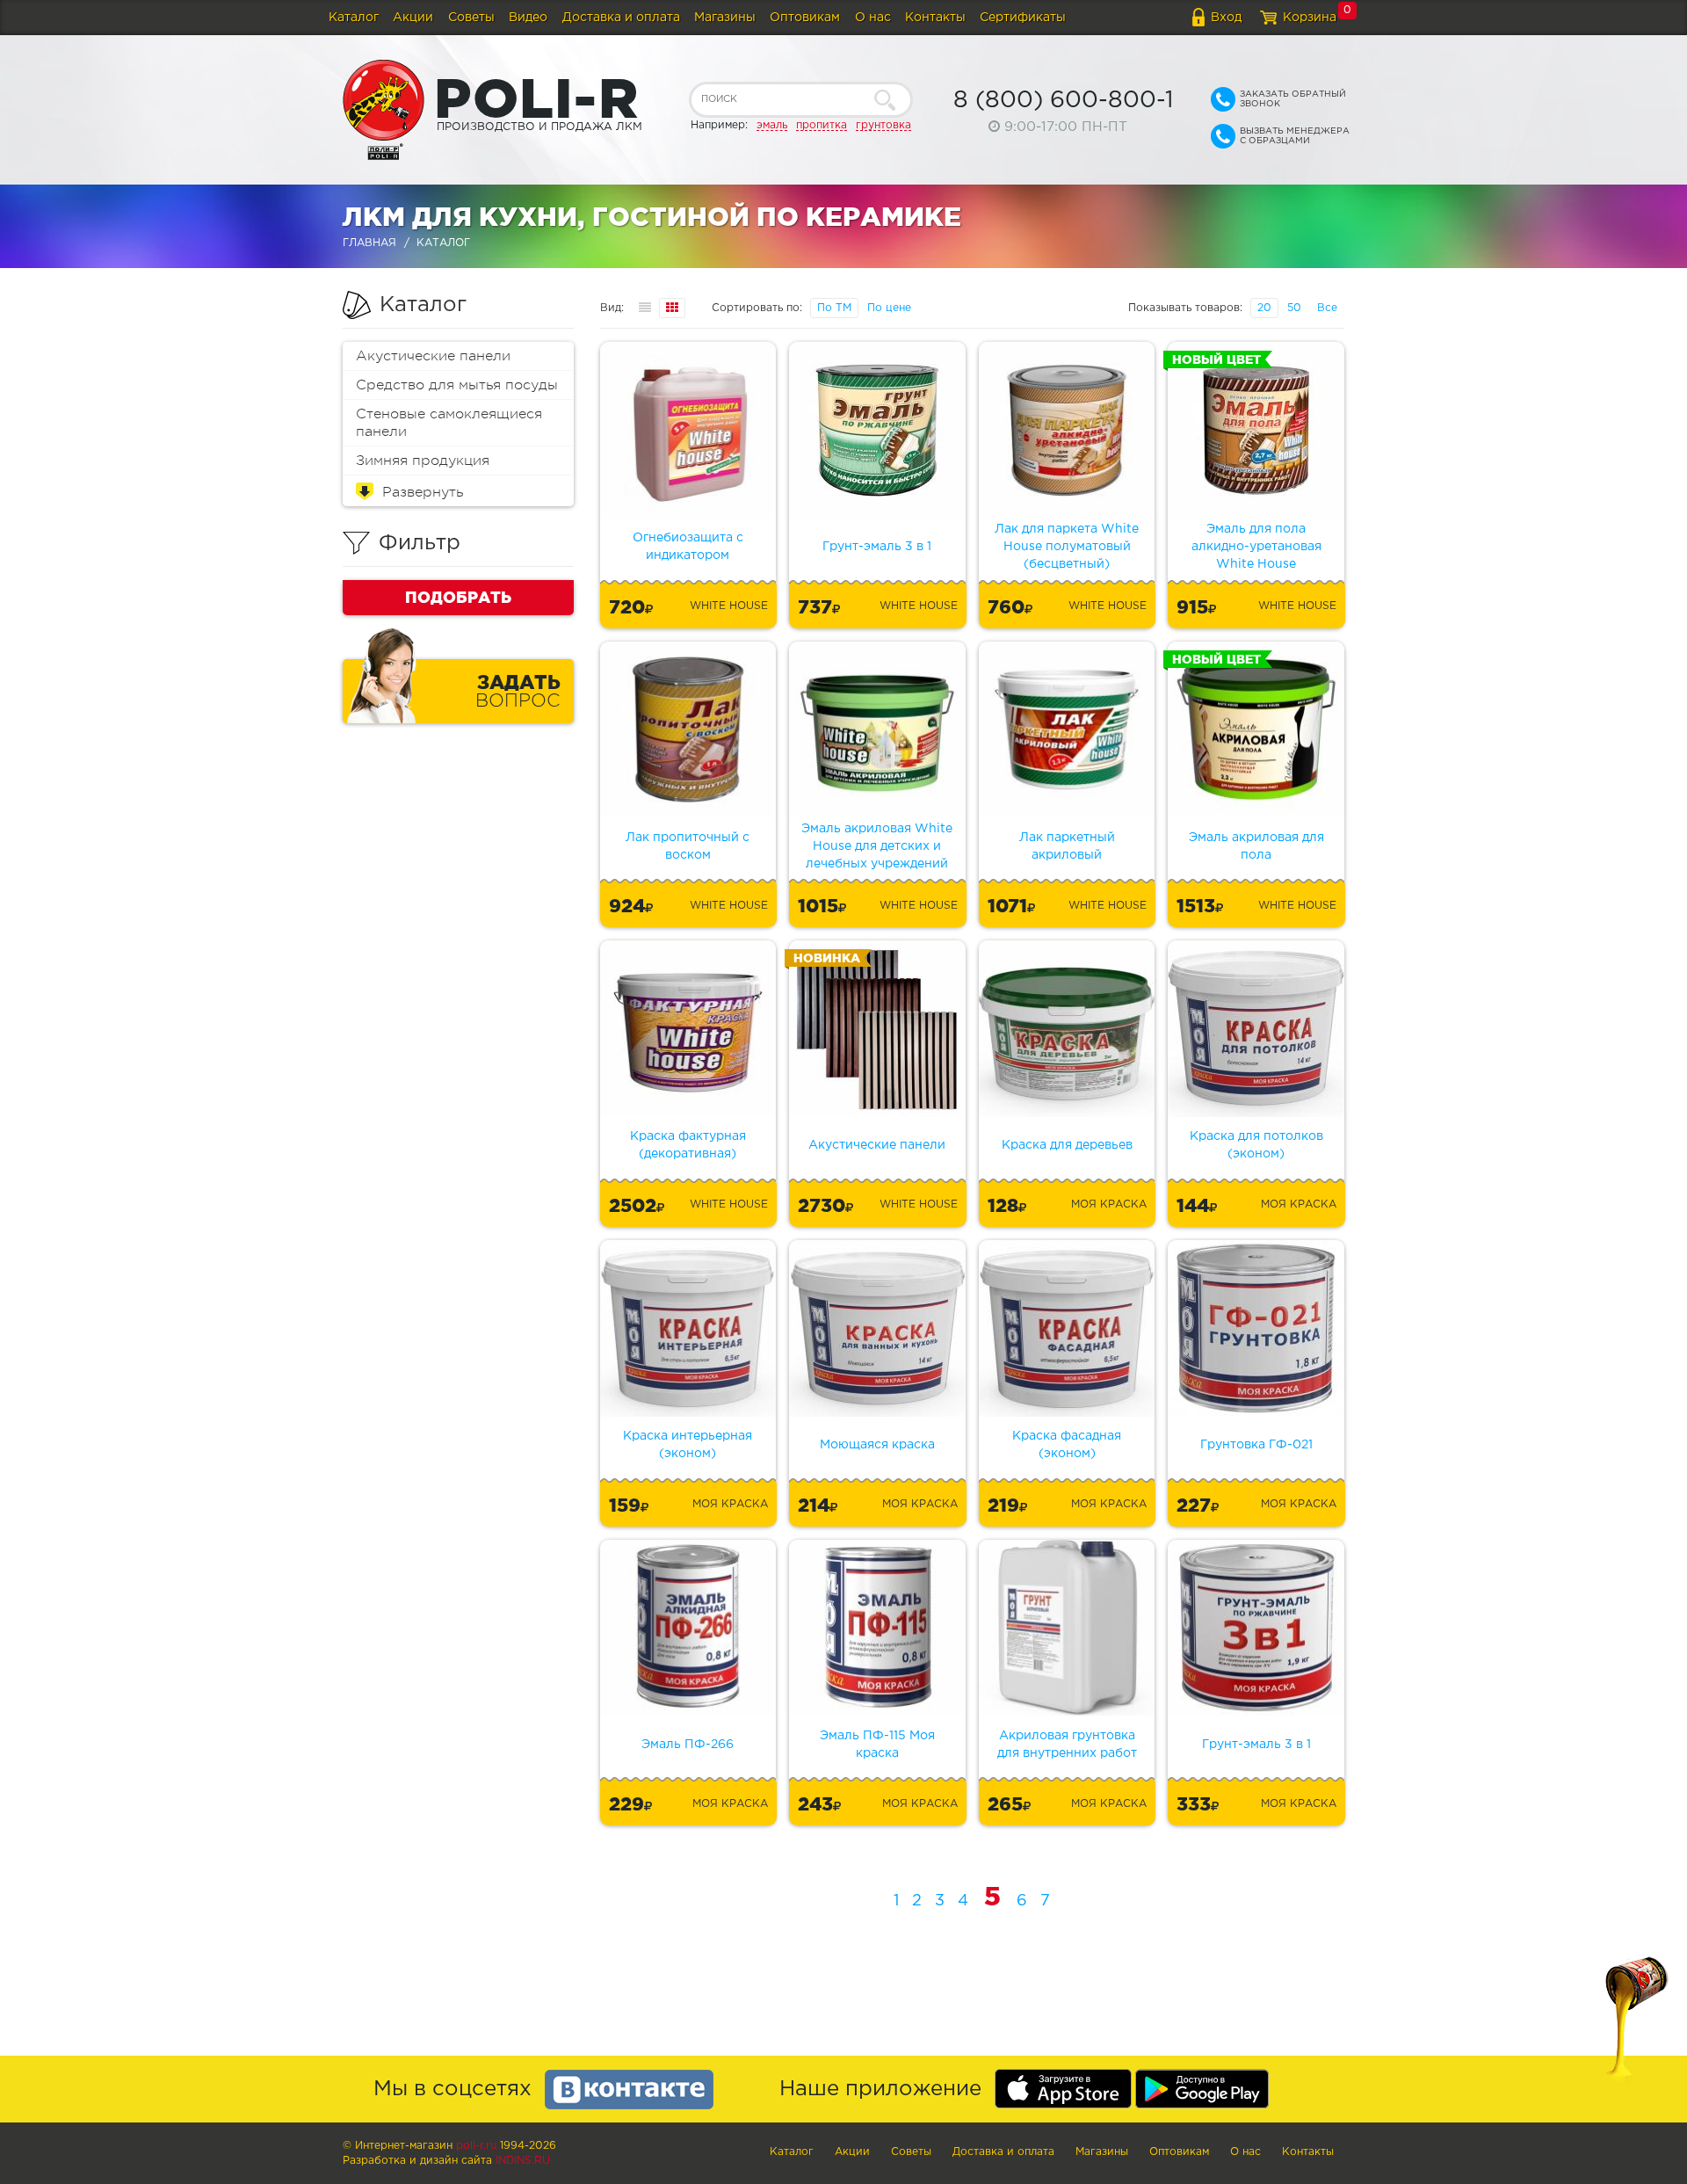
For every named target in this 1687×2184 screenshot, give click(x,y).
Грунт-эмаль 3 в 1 (877, 547)
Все (1327, 308)
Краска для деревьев (1067, 1145)
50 (1294, 308)
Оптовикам (805, 18)
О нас (873, 18)
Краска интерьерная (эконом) (688, 1445)
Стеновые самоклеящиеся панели (449, 423)
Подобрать (458, 597)
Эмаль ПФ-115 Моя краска (877, 1745)
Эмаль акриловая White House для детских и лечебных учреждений (877, 846)
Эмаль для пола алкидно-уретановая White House (1256, 547)
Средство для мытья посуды (457, 385)
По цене (889, 308)
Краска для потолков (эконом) (1256, 1145)
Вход (1226, 18)
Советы (471, 18)
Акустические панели (433, 356)
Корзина (1310, 18)
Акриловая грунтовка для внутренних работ (1067, 1745)
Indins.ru (523, 2161)
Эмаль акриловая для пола (1256, 846)
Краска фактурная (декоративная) (688, 1145)
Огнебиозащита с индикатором (688, 547)
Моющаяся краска (877, 1445)
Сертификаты (1023, 18)
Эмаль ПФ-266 (688, 1745)
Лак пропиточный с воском (688, 846)
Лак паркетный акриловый (1067, 846)
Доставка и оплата (621, 18)
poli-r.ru (476, 2146)
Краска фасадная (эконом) (1067, 1445)
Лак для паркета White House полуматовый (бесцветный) (1067, 547)
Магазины (725, 18)
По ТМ (834, 308)
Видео (528, 18)
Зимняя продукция (423, 461)
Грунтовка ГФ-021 (1256, 1445)
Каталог (354, 18)
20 (1264, 308)
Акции (413, 18)
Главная (369, 243)
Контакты (935, 18)
